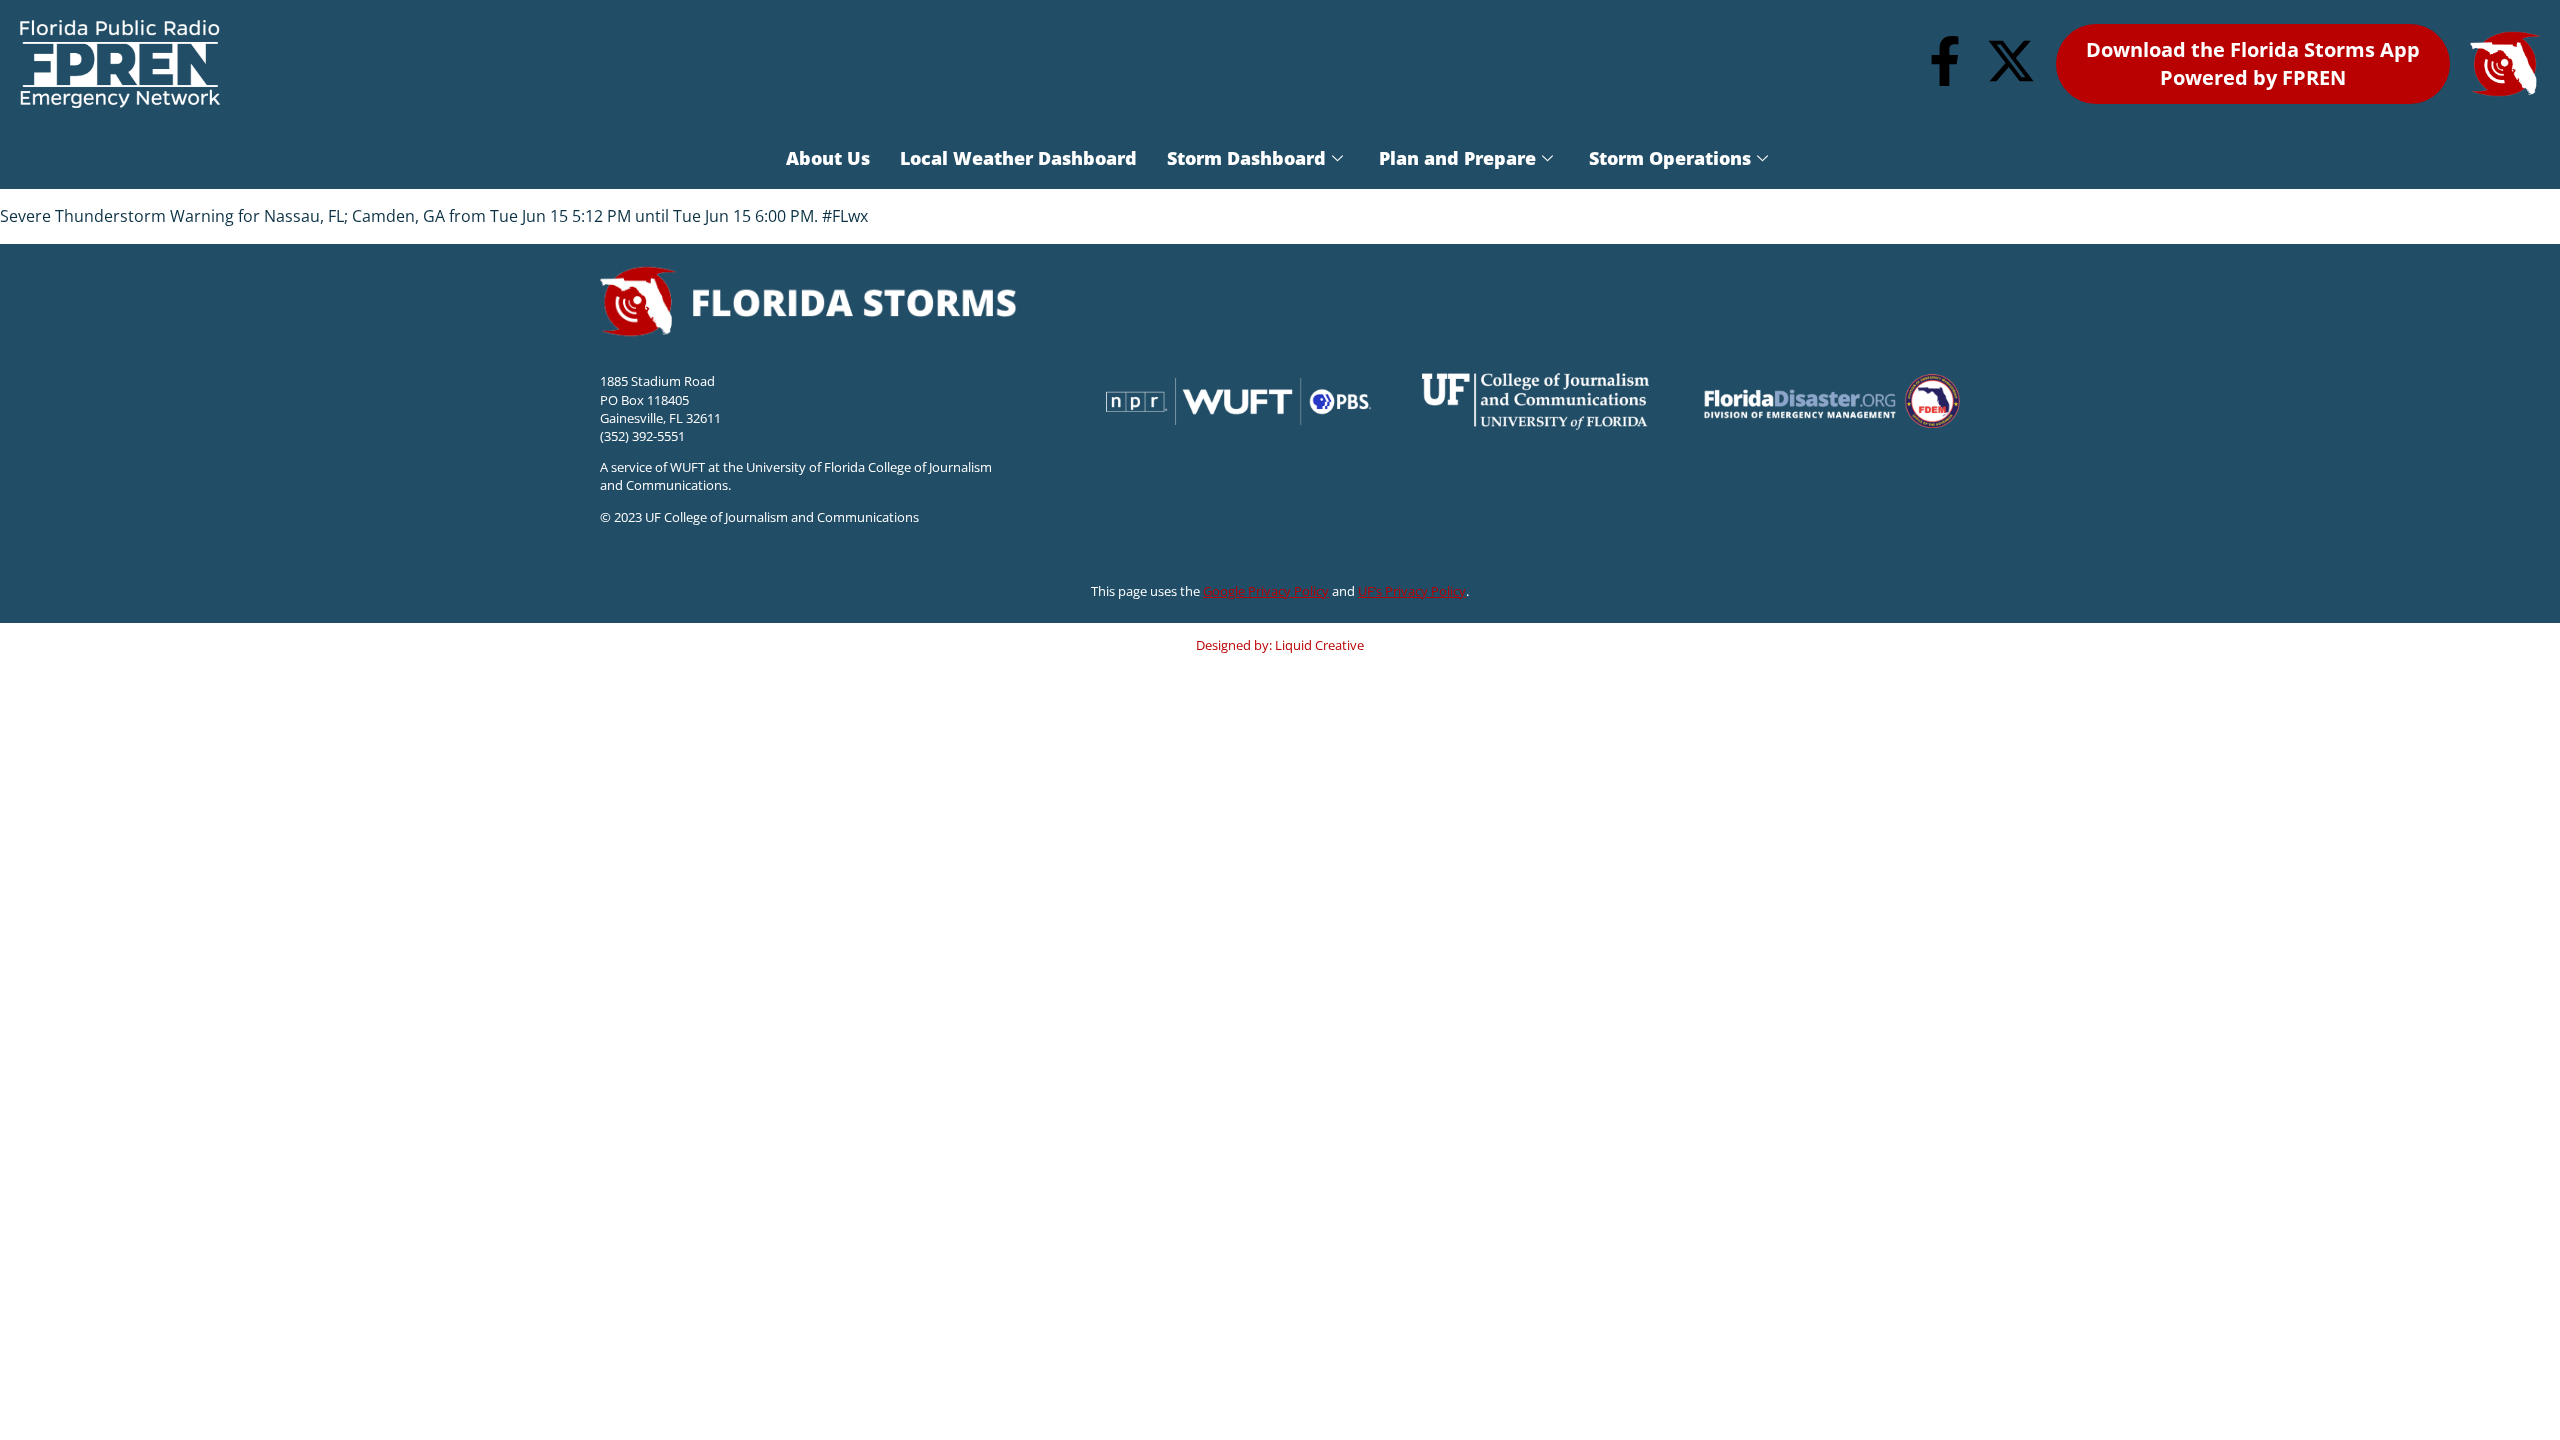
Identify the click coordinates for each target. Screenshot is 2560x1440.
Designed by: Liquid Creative (1280, 645)
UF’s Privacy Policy (1412, 591)
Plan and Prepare (1457, 158)
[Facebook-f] (1945, 61)
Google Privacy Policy (1266, 591)
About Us (828, 158)
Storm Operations (1670, 158)
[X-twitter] (2011, 61)
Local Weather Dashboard (1018, 158)
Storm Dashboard (1246, 158)
